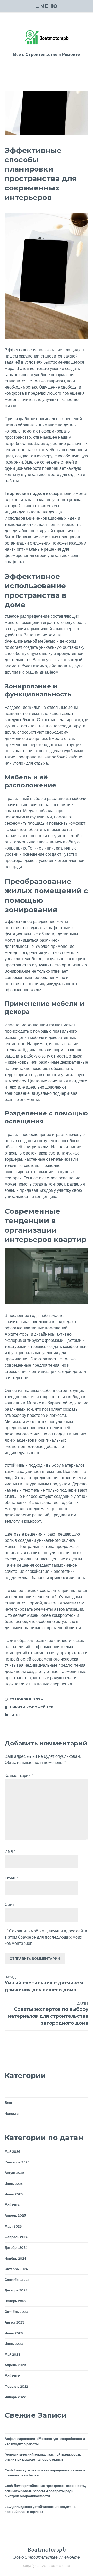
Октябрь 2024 (16, 2269)
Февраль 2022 (16, 2387)
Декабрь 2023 (16, 2290)
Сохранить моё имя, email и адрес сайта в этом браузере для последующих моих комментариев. (46, 1937)
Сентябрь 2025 (17, 2162)
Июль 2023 (14, 2333)
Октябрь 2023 (16, 2312)
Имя (10, 1851)
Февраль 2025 (16, 2237)
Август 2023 (15, 2322)
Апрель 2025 (15, 2216)
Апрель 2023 (15, 2365)
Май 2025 (12, 2205)
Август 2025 (14, 2173)
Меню (49, 6)
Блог (16, 1715)
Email (11, 1878)
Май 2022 (12, 2376)
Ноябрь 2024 (15, 2258)
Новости (12, 2114)
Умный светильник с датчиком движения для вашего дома (44, 1984)
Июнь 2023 (14, 2344)
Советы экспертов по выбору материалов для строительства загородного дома (48, 2014)
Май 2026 (12, 2152)
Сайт (9, 1905)
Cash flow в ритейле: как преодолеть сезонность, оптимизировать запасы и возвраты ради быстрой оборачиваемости (45, 2491)
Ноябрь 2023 (16, 2301)
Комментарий (19, 1775)
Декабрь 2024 (16, 2248)
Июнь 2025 (14, 2194)
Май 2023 (13, 2354)
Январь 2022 (15, 2397)
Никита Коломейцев (32, 1707)
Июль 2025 (14, 2184)
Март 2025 (13, 2226)
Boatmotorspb (47, 2550)
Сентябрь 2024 (17, 2280)
